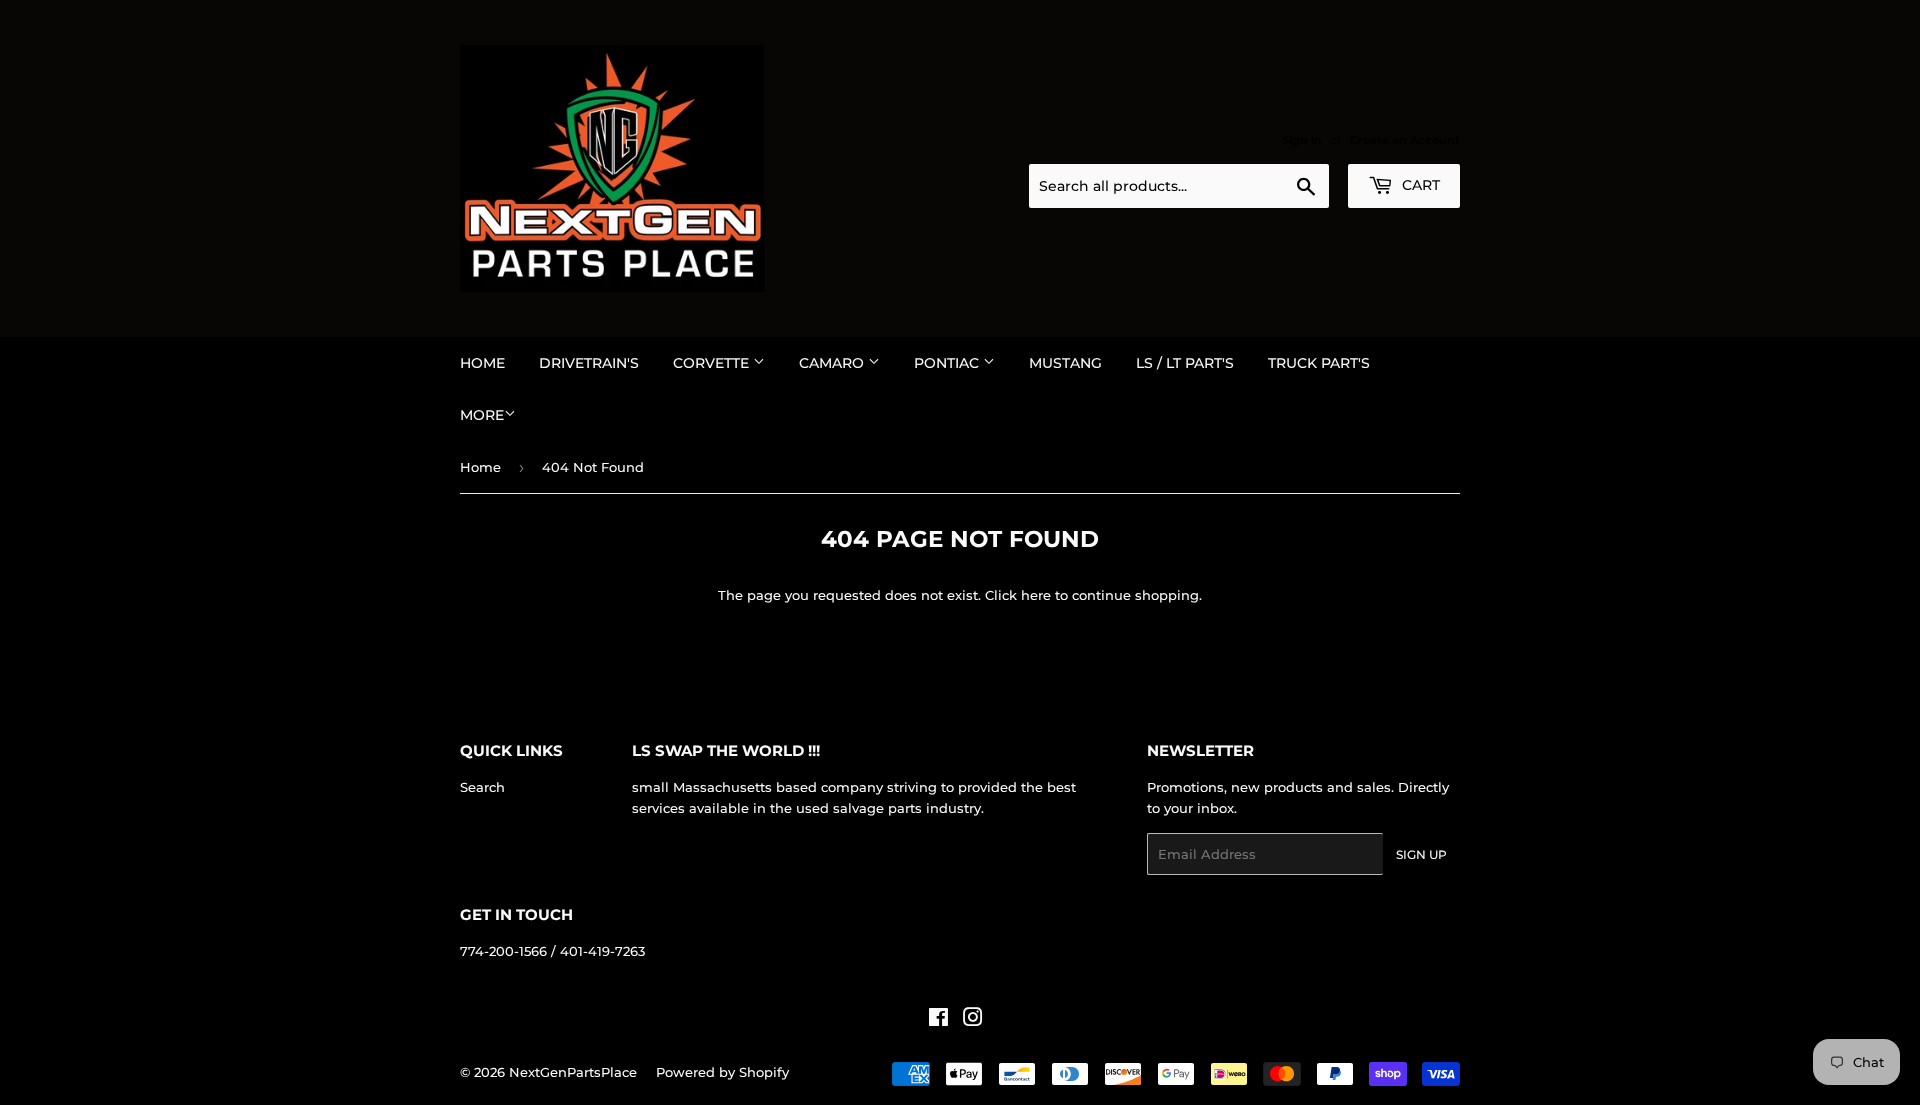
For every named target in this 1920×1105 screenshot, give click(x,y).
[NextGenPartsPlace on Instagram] (973, 1020)
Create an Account (1405, 140)
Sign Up (1421, 854)
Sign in (1302, 140)
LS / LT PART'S (1185, 363)
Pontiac (948, 363)
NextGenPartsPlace (573, 1072)
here (1036, 595)
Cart (1419, 185)
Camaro (833, 363)
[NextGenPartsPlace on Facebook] (938, 1020)
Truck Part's (1319, 363)
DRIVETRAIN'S (589, 363)
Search (482, 787)
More (482, 415)
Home (482, 363)
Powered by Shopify (722, 1072)
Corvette (713, 363)
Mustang (1065, 363)
